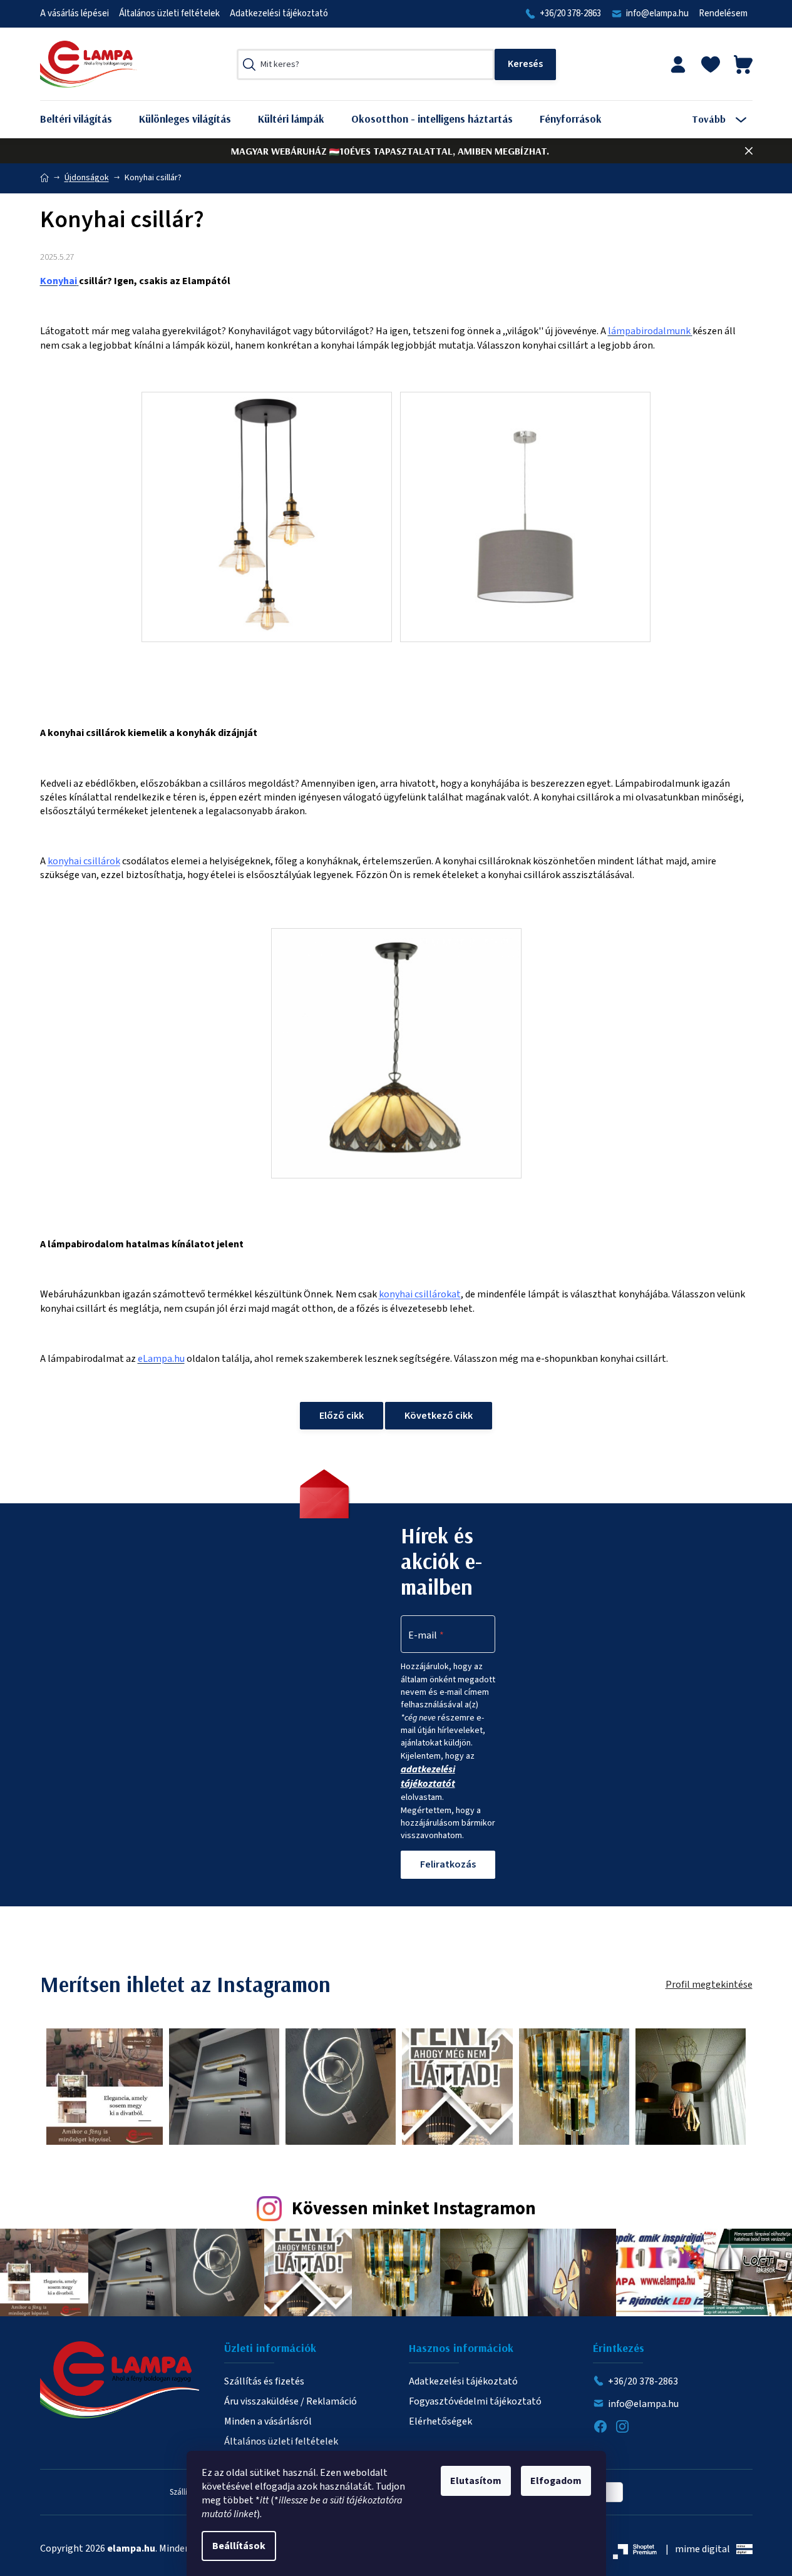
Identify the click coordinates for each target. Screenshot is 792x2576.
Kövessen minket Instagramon (414, 2209)
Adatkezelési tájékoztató (279, 13)
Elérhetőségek (440, 2421)
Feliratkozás (448, 1864)
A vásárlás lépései (75, 13)
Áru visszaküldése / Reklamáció (291, 2401)
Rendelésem (723, 13)
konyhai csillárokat (420, 1294)
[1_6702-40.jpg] (396, 1053)
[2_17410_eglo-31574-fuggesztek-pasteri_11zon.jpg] (525, 485)
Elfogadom (556, 2481)
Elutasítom (476, 2481)
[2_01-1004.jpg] (267, 516)
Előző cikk (342, 1416)
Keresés (525, 64)
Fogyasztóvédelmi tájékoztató (475, 2401)
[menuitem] (85, 119)
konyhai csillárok (84, 861)
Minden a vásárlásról (268, 2421)
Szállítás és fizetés (264, 2381)
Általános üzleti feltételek (169, 13)
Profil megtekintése (709, 1985)
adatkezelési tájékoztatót (428, 1776)
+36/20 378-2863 (570, 13)
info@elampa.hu (657, 13)
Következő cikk (439, 1416)
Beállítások (239, 2546)
